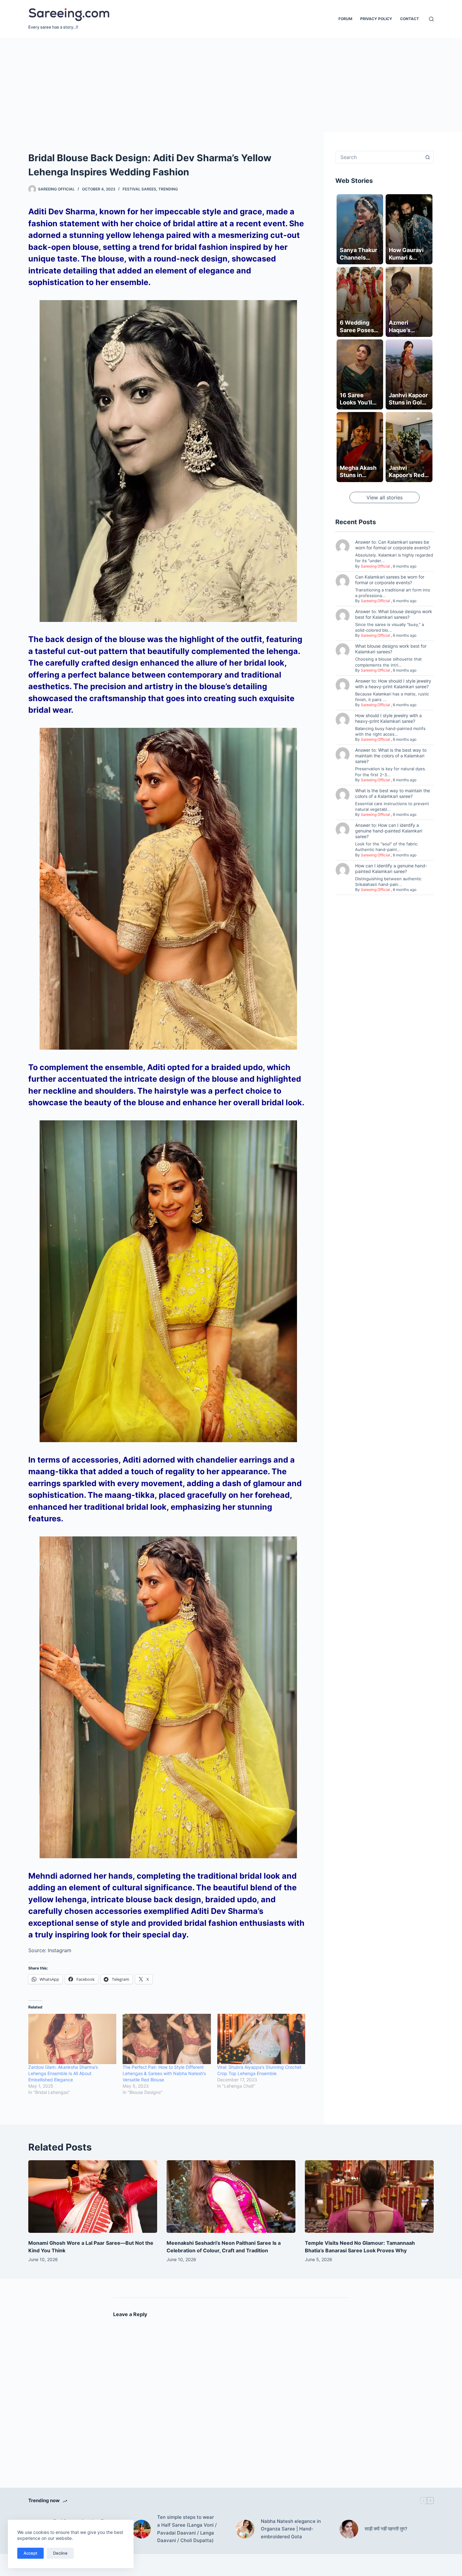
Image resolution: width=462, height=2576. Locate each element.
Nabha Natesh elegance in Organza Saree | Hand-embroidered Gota (291, 2529)
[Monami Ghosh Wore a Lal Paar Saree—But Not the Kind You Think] (93, 2197)
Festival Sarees (139, 189)
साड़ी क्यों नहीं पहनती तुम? (386, 2529)
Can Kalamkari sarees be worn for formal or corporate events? (390, 580)
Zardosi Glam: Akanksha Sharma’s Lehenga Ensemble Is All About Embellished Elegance (63, 2073)
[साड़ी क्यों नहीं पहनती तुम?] (349, 2529)
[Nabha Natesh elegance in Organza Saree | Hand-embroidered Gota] (245, 2529)
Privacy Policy (376, 19)
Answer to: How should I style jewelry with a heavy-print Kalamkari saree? (393, 684)
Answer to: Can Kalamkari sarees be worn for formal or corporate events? (393, 545)
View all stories (385, 497)
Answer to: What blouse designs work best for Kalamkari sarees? (394, 614)
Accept (30, 2553)
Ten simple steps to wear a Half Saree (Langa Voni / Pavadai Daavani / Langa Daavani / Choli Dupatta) (187, 2529)
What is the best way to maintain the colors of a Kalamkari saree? (393, 793)
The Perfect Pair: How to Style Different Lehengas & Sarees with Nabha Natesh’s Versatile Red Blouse (164, 2073)
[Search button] (427, 157)
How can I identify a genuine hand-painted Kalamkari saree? (391, 868)
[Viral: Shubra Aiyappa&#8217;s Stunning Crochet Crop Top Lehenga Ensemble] (261, 2039)
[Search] (431, 19)
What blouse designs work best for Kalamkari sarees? (391, 649)
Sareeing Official (375, 566)
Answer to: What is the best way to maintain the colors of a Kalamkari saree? (391, 756)
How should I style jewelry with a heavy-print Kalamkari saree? (388, 718)
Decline (60, 2553)
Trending (168, 189)
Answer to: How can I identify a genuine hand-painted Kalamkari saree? (389, 831)
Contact (410, 19)
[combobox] (379, 157)
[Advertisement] (231, 85)
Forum (345, 19)
